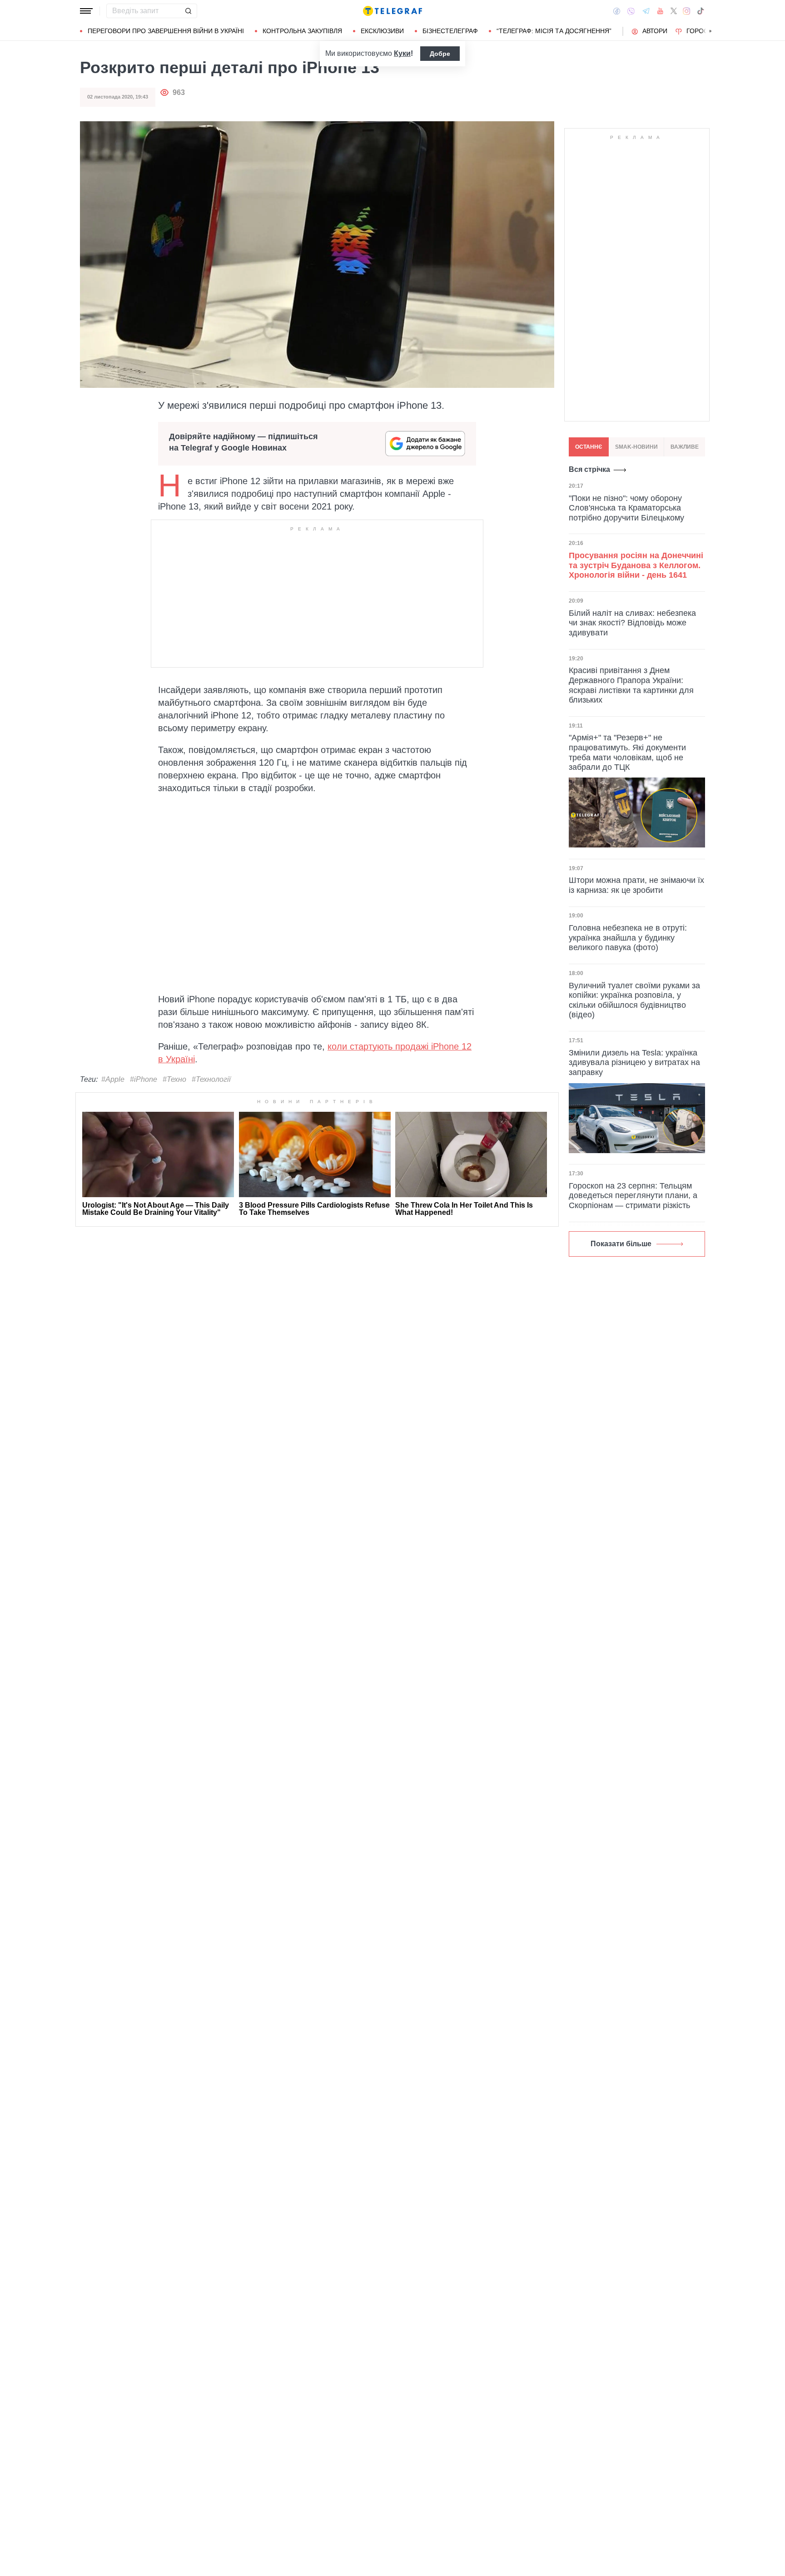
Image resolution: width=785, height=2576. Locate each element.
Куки (402, 53)
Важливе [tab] (685, 447)
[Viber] (631, 11)
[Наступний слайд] (710, 31)
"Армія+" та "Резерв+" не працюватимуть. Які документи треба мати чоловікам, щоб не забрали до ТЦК (627, 752)
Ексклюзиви (382, 31)
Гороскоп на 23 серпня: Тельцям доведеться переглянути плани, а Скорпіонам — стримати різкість (633, 1196)
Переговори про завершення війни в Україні (166, 31)
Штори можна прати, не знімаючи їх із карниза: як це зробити (636, 885)
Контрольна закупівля (302, 31)
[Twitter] (674, 11)
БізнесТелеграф (450, 31)
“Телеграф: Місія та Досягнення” (554, 31)
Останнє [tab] (589, 447)
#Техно (174, 1079)
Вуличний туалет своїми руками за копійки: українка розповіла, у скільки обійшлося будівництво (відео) (634, 1000)
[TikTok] (701, 11)
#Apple (113, 1079)
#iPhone (144, 1079)
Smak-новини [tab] (636, 447)
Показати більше (621, 1244)
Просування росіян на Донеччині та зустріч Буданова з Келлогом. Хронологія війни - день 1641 (636, 565)
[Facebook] (617, 11)
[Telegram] (646, 11)
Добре (440, 54)
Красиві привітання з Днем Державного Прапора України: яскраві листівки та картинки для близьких (631, 685)
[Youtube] (660, 11)
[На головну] (392, 11)
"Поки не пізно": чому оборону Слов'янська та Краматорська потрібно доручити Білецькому (626, 508)
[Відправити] (188, 11)
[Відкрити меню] (86, 11)
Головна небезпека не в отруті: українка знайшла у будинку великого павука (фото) (628, 938)
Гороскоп (704, 31)
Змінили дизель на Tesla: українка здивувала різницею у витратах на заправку (634, 1063)
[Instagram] (687, 11)
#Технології (211, 1079)
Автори (655, 31)
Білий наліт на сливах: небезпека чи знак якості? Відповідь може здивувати (632, 622)
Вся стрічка (589, 469)
